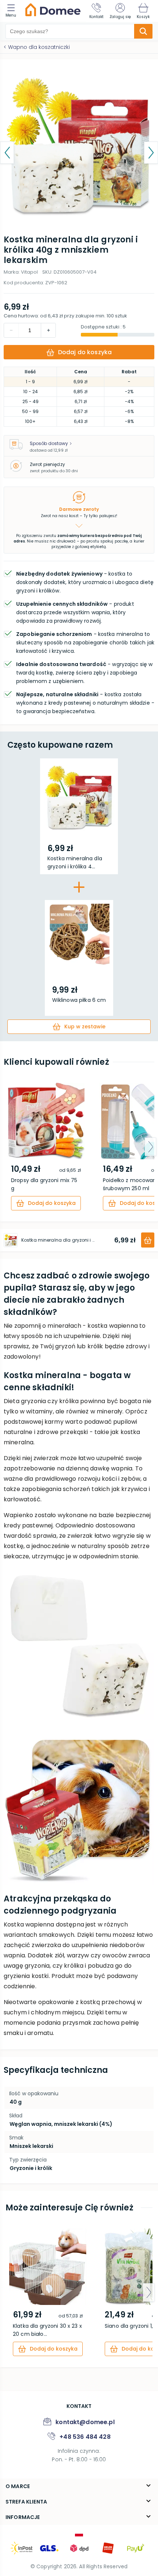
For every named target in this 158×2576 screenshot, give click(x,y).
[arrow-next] (150, 1147)
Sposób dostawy (49, 443)
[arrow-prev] (8, 1147)
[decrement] (48, 330)
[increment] (11, 330)
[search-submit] (143, 31)
